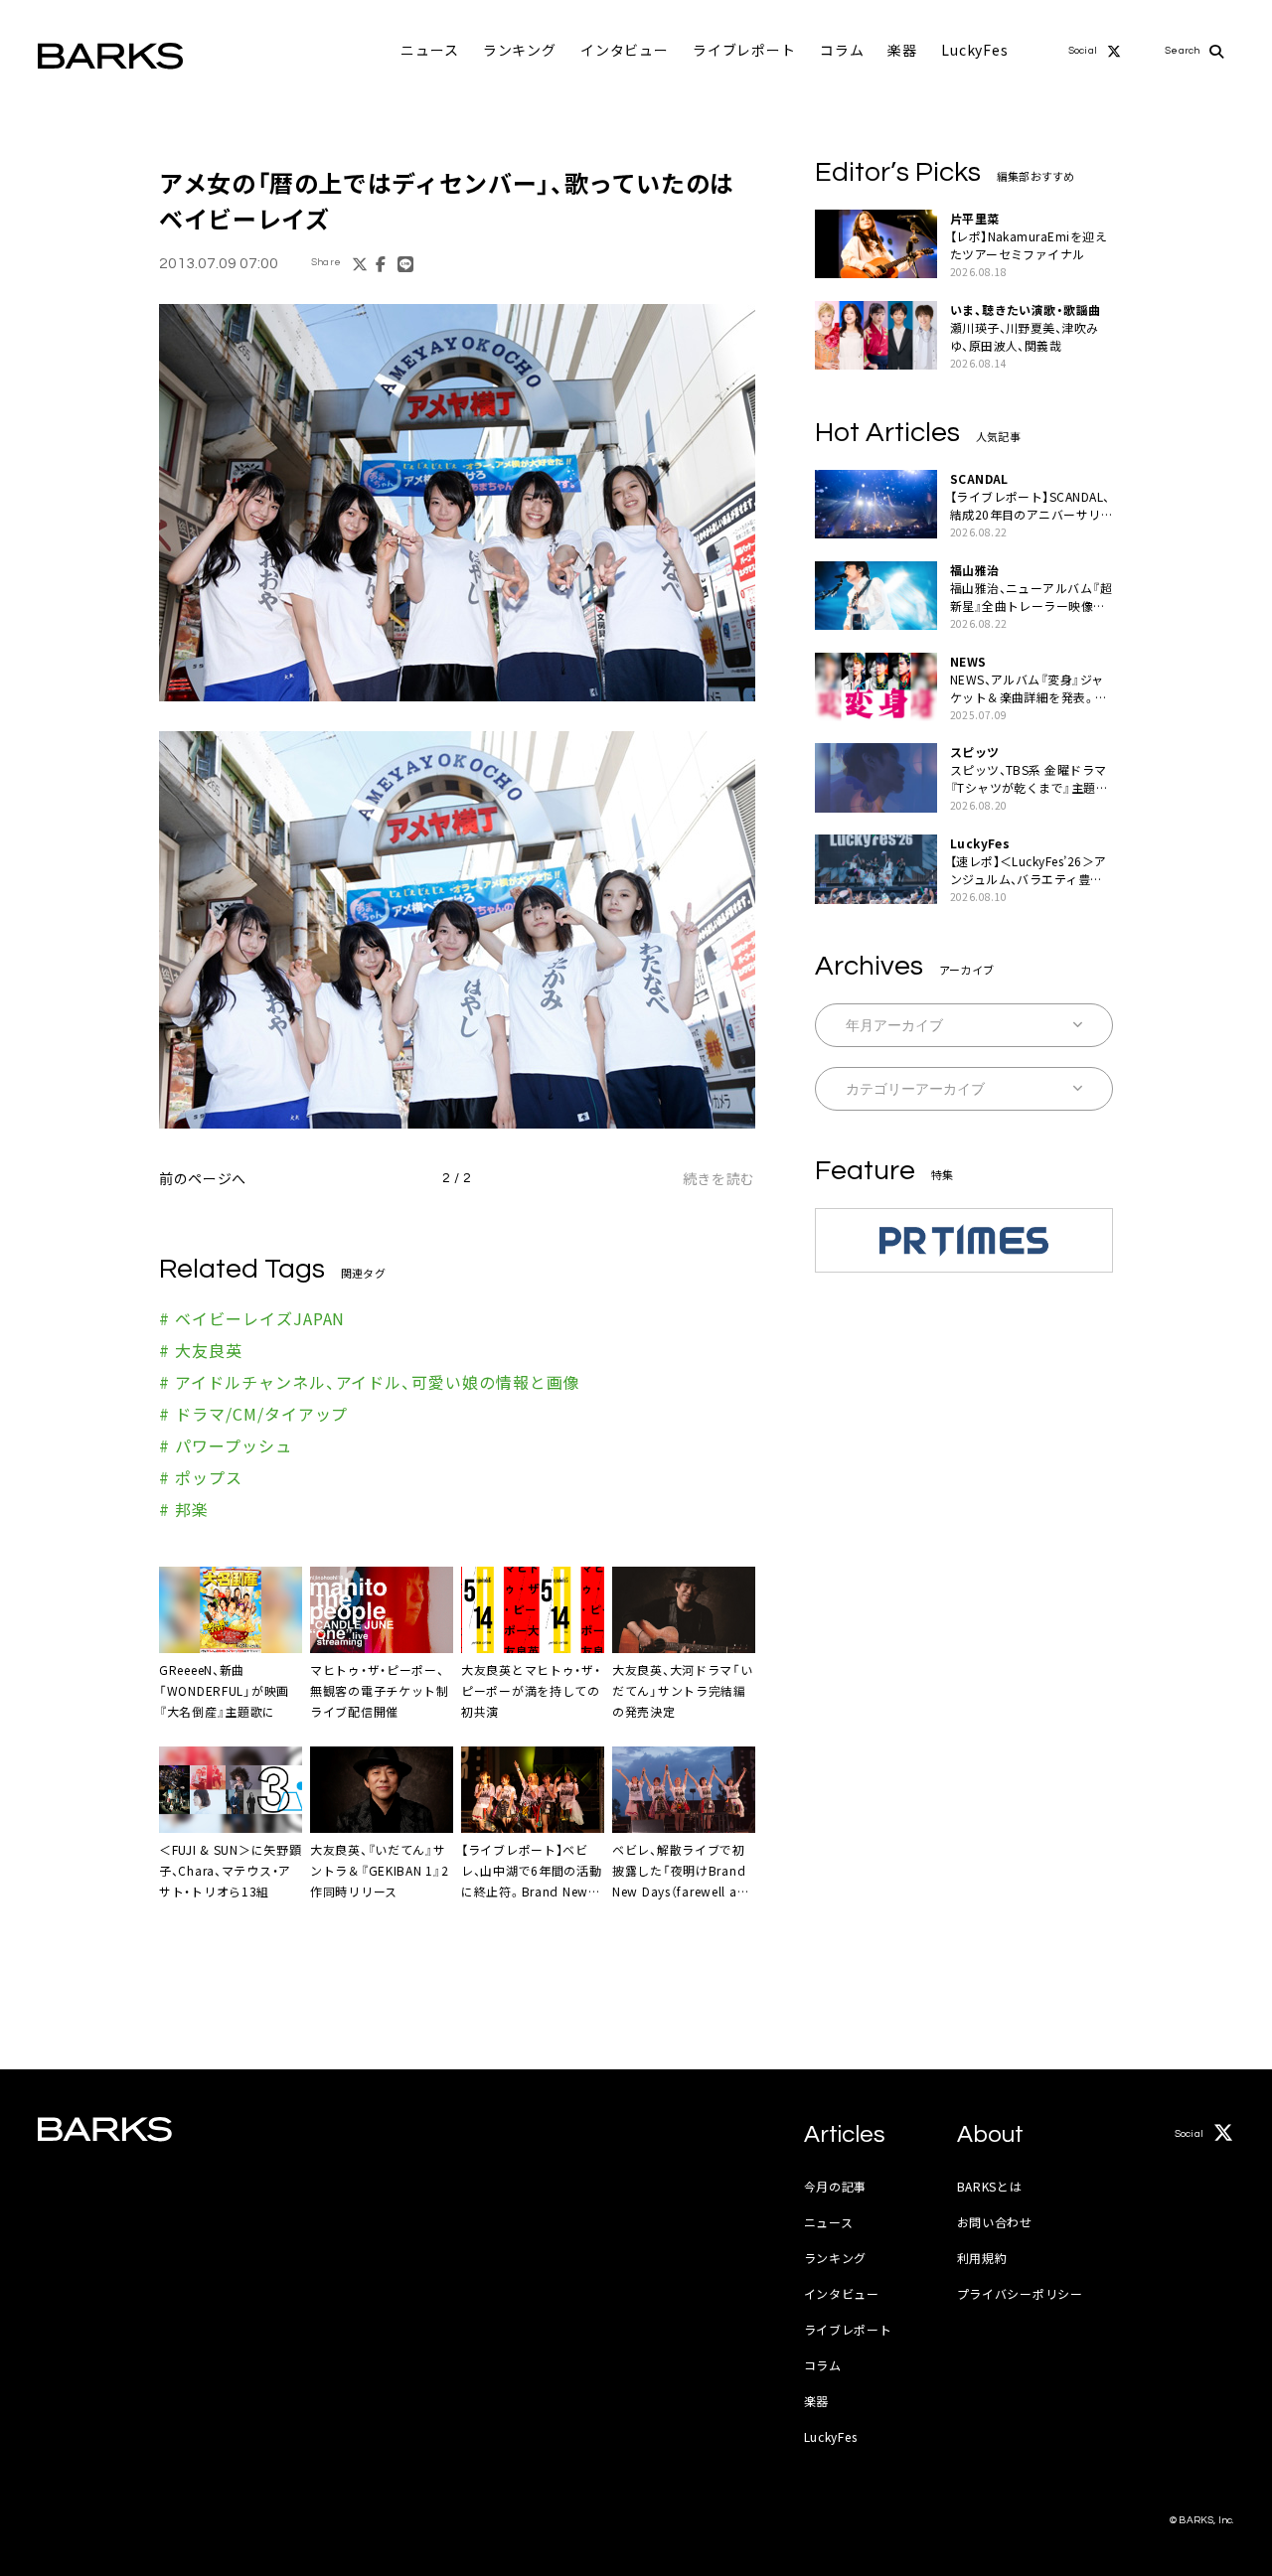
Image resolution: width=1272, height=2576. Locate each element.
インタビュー (625, 50)
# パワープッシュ (226, 1445)
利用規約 (982, 2258)
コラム (842, 50)
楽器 (902, 50)
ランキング (520, 50)
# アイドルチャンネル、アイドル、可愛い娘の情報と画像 (370, 1382)
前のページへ (203, 1178)
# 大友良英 (201, 1350)
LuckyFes (975, 50)
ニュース (429, 50)
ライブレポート (744, 50)
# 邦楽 (184, 1509)
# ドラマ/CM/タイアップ (253, 1414)
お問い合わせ (995, 2222)
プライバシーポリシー (1020, 2293)
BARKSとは (990, 2186)
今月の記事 (836, 2186)
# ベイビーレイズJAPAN (252, 1318)
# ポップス (201, 1477)
